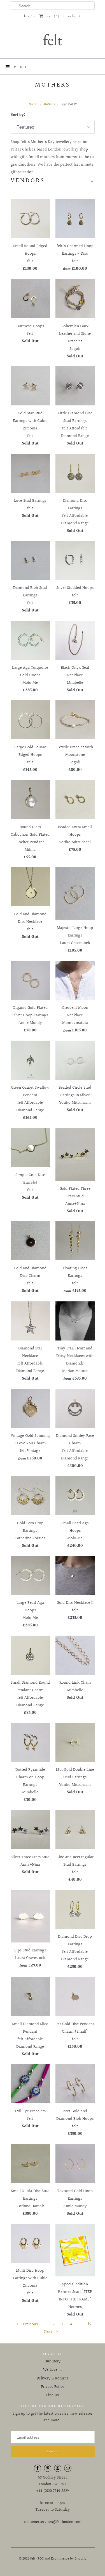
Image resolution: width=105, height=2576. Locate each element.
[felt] (53, 39)
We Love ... (53, 2370)
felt (33, 2559)
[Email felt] (68, 2468)
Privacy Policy (53, 2387)
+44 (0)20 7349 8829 (53, 2491)
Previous (30, 2324)
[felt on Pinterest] (48, 2468)
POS (41, 2559)
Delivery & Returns (53, 2379)
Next (48, 2332)
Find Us (53, 2395)
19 (90, 2324)
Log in (30, 17)
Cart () (52, 17)
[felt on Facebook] (38, 2468)
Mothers (53, 85)
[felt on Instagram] (58, 2468)
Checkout (72, 17)
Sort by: (18, 115)
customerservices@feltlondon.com (53, 2522)
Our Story (53, 2362)
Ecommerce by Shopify (69, 2559)
